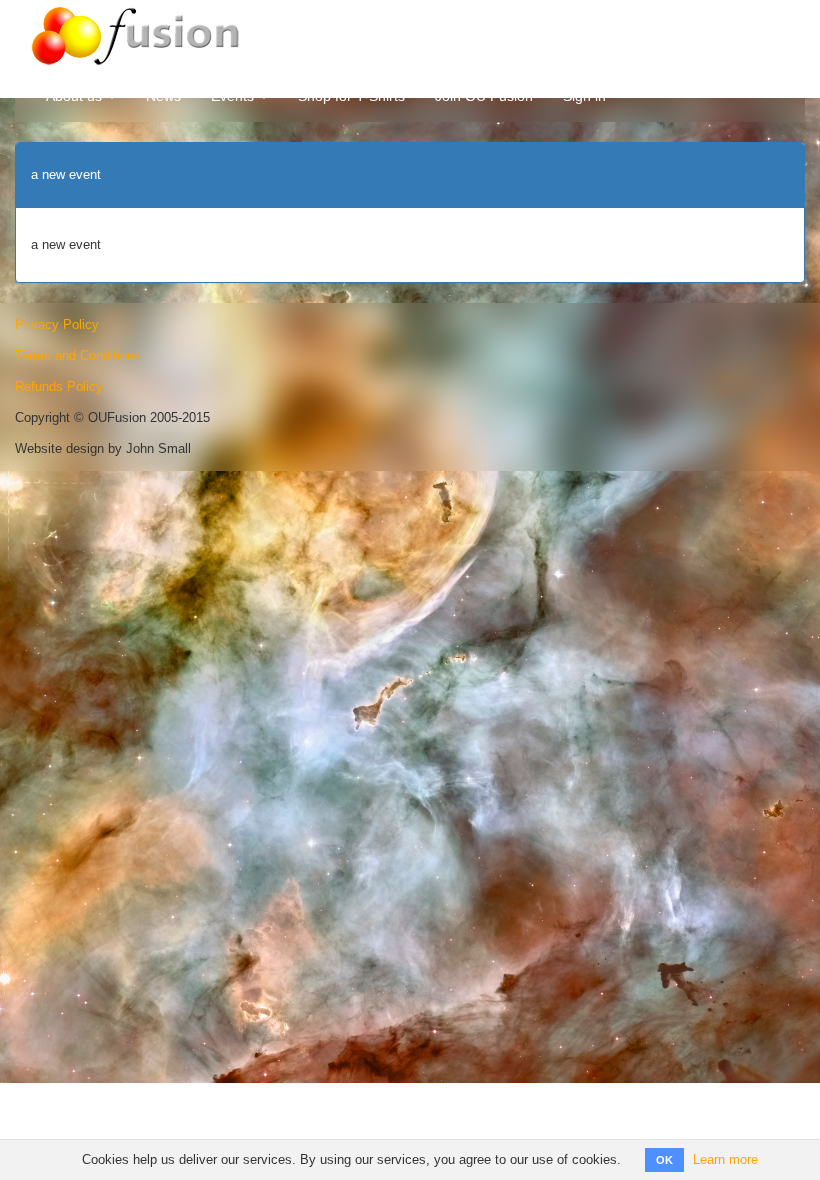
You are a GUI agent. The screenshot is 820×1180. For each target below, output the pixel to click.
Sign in (584, 96)
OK (664, 1160)
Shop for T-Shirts (351, 96)
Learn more (725, 1159)
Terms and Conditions (78, 355)
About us (76, 96)
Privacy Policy (57, 324)
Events (234, 96)
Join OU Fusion (484, 96)
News (163, 96)
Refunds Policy (59, 386)
